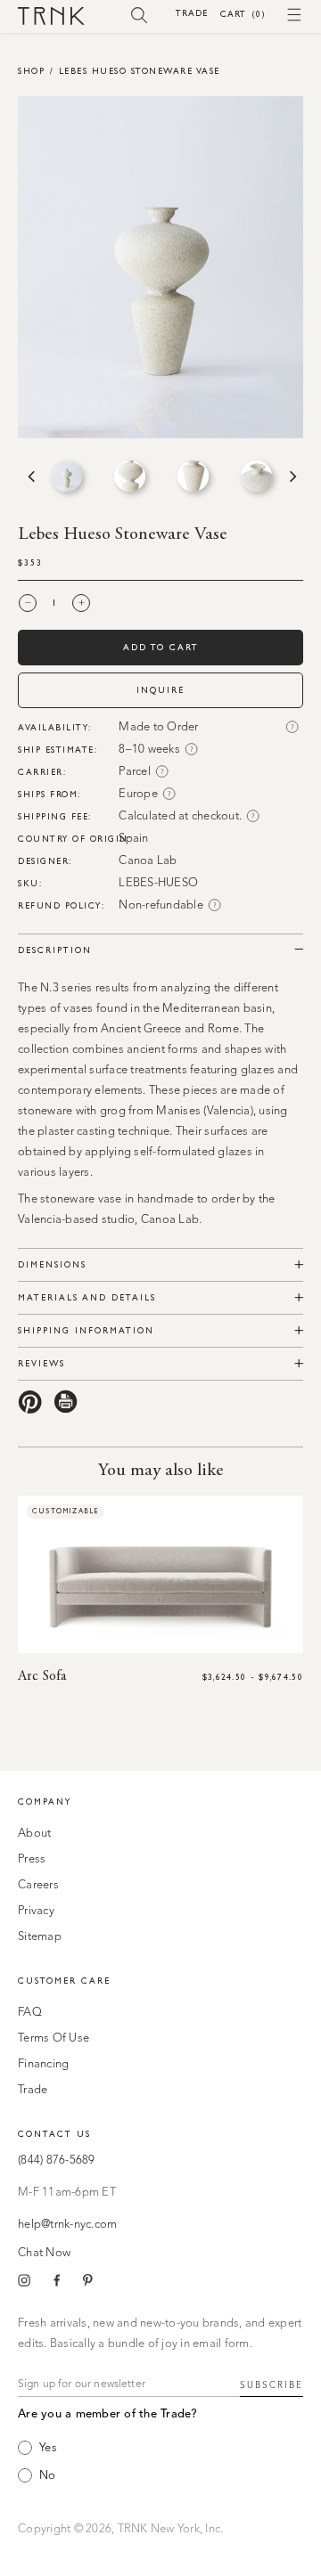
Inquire (160, 690)
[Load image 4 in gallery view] (256, 476)
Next (292, 477)
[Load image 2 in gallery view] (130, 476)
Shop (31, 71)
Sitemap (40, 1937)
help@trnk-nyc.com (67, 2225)
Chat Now (44, 2253)
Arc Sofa (42, 1676)
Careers (38, 1885)
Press (32, 1859)
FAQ (30, 2013)
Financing (43, 2064)
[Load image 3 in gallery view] (193, 476)
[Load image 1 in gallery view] (66, 476)
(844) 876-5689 (57, 2160)
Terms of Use (53, 2038)
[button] (140, 14)
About (34, 1834)
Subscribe (272, 2385)
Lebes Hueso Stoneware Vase (140, 71)
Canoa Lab (148, 861)
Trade (192, 13)
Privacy (36, 1911)
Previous (29, 477)
